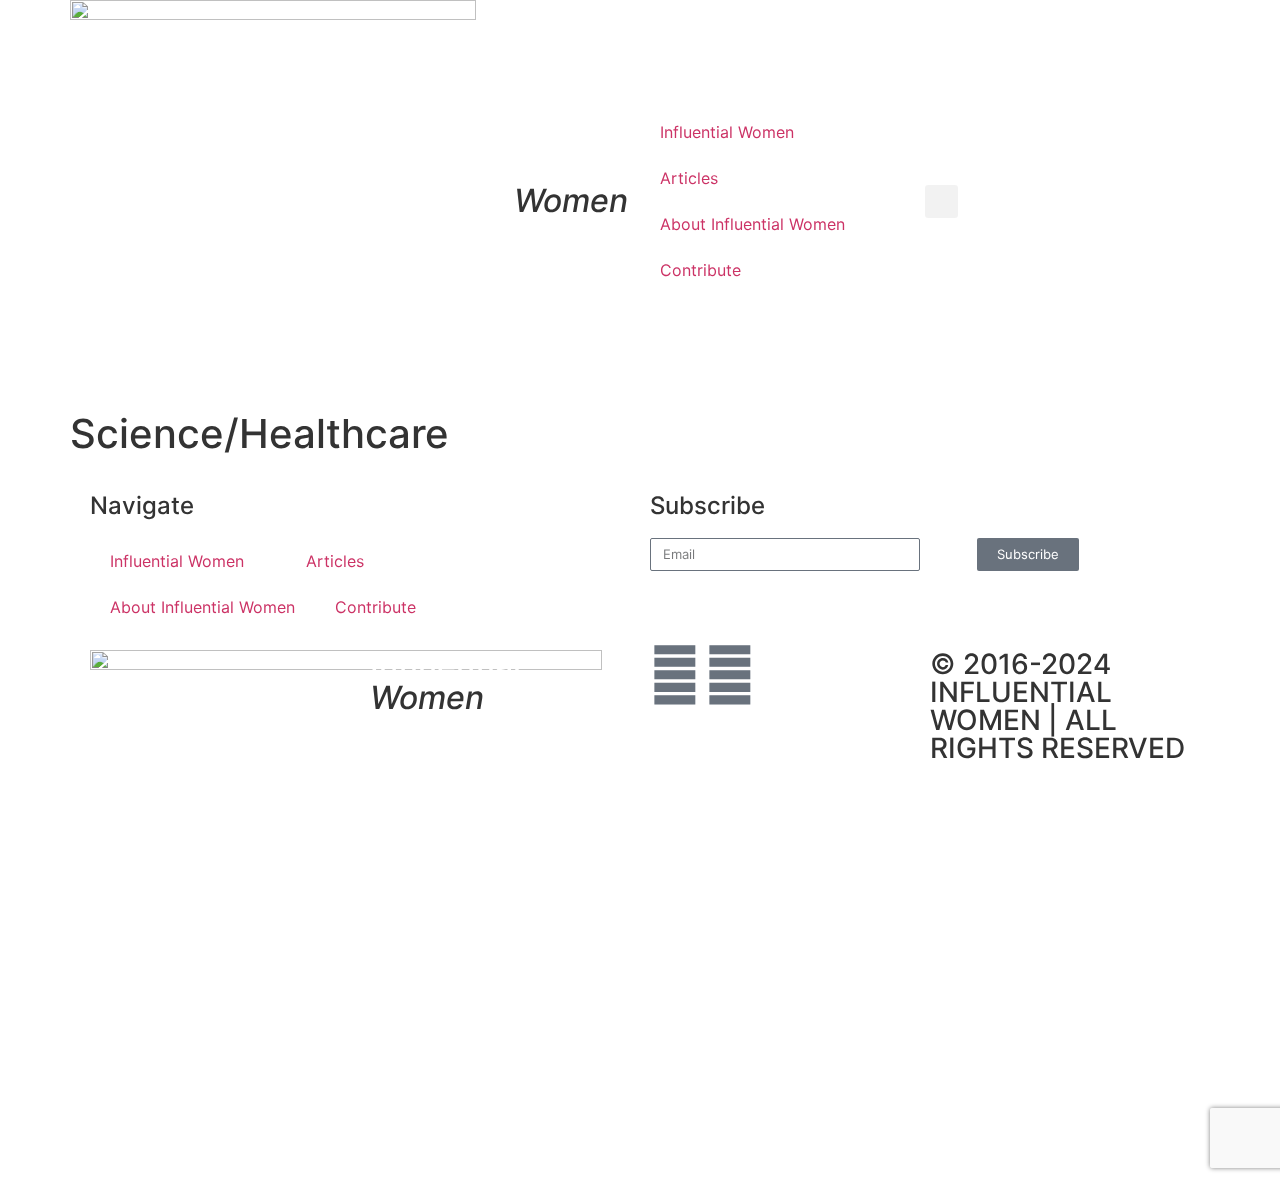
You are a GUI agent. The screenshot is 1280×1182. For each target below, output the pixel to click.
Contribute (700, 270)
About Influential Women (752, 224)
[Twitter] (730, 675)
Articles (689, 178)
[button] (941, 201)
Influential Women (727, 132)
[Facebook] (675, 675)
